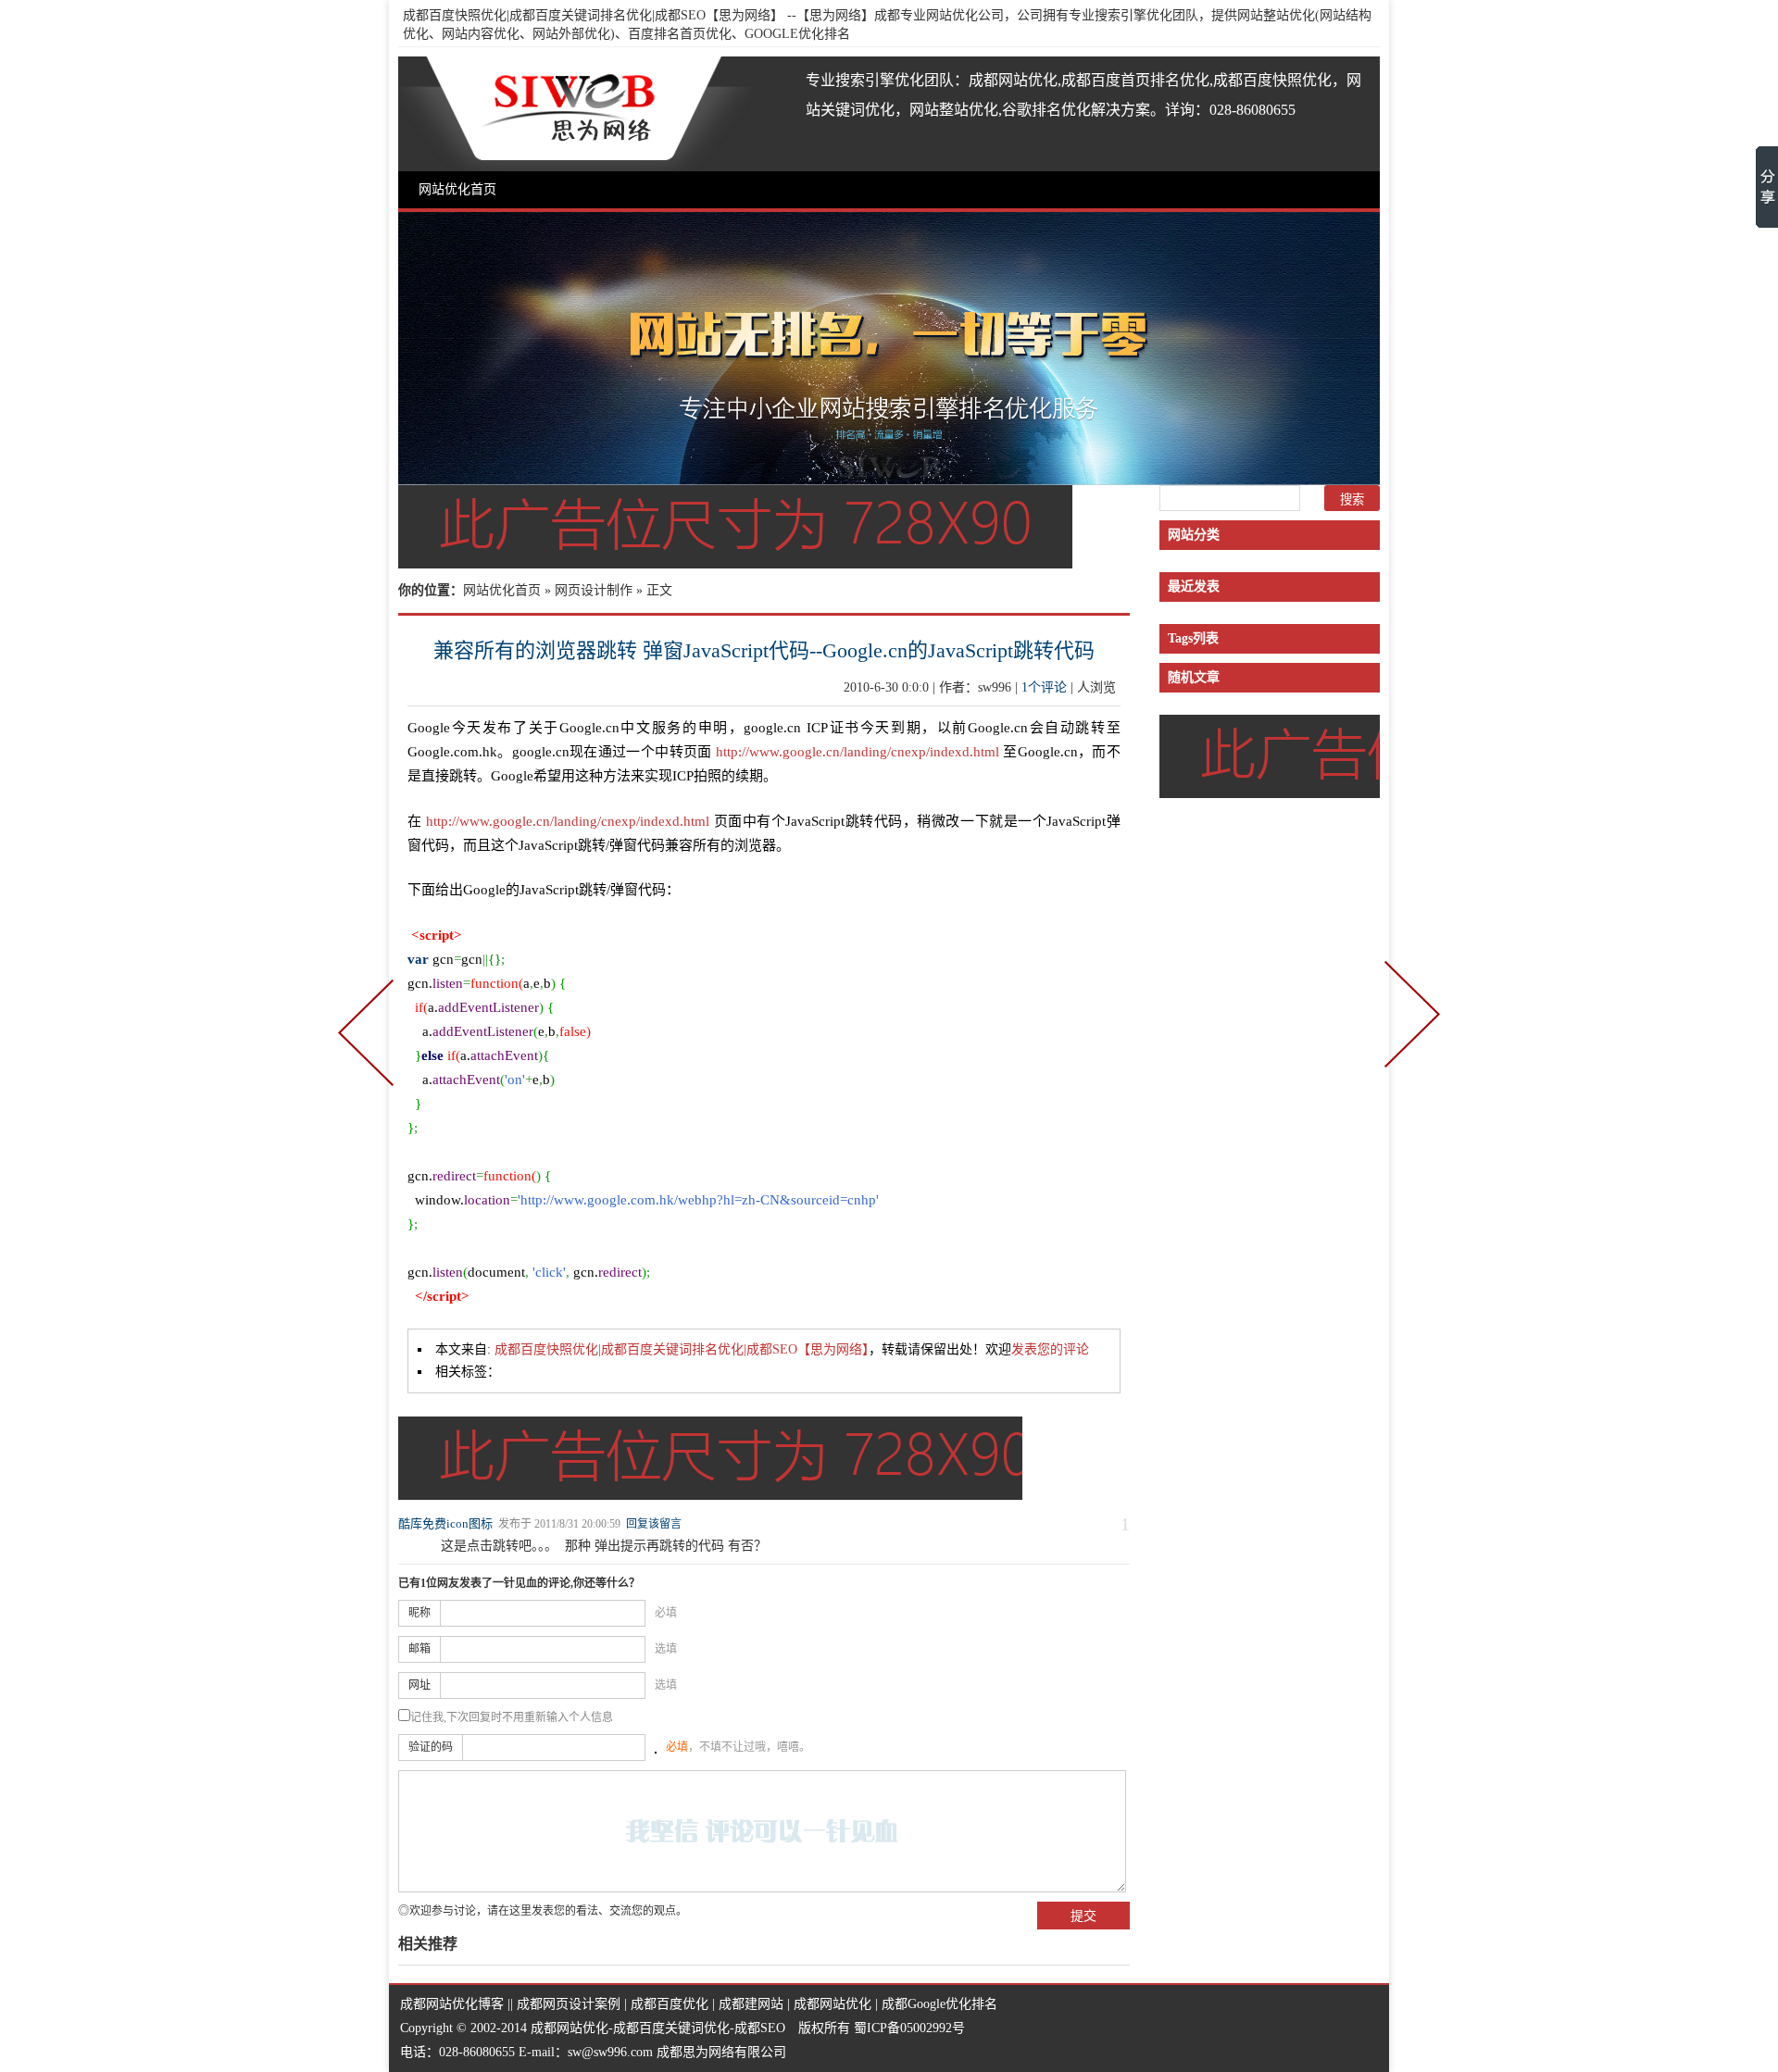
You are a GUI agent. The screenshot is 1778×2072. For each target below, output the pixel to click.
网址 (419, 1685)
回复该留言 (654, 1524)
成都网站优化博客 (452, 2004)
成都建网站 (751, 2004)
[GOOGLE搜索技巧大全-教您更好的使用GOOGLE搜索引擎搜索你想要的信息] (369, 1036)
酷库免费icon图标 (445, 1523)
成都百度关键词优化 (671, 2028)
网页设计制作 (594, 590)
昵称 (419, 1613)
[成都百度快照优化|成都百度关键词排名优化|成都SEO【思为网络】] (575, 114)
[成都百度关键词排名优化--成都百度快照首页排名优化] (889, 478)
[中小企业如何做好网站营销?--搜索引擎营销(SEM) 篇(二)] (1409, 1036)
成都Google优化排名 (939, 2004)
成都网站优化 (833, 2004)
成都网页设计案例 (569, 2004)
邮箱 (419, 1649)
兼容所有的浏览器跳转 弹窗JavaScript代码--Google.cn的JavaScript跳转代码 (764, 650)
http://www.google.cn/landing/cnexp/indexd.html (858, 752)
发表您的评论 (1050, 1349)
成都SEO (760, 2028)
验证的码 (431, 1747)
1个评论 (1044, 687)
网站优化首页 (457, 189)
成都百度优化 (670, 2004)
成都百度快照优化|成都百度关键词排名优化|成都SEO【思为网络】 (593, 15)
